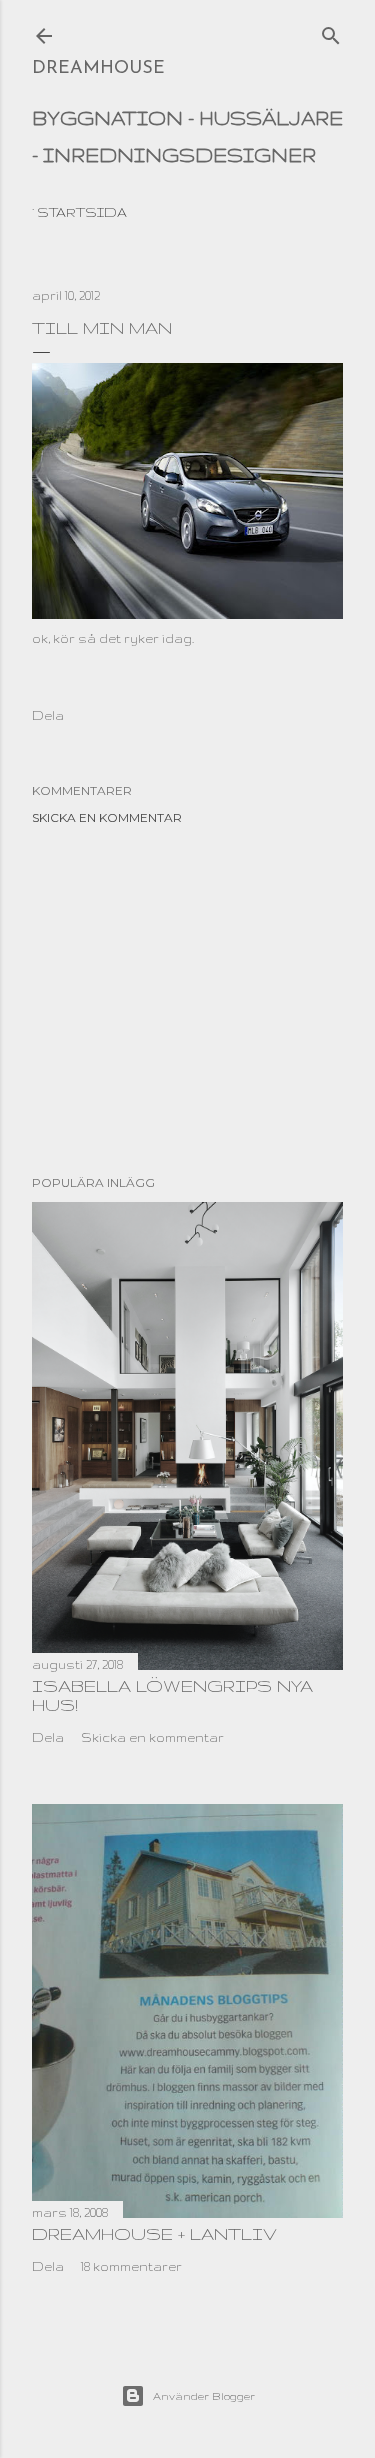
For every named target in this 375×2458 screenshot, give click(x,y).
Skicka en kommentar (107, 817)
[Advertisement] (187, 1000)
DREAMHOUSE (98, 69)
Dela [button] (48, 715)
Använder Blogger (204, 2396)
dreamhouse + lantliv (154, 2233)
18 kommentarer (131, 2266)
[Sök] (331, 31)
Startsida (82, 212)
